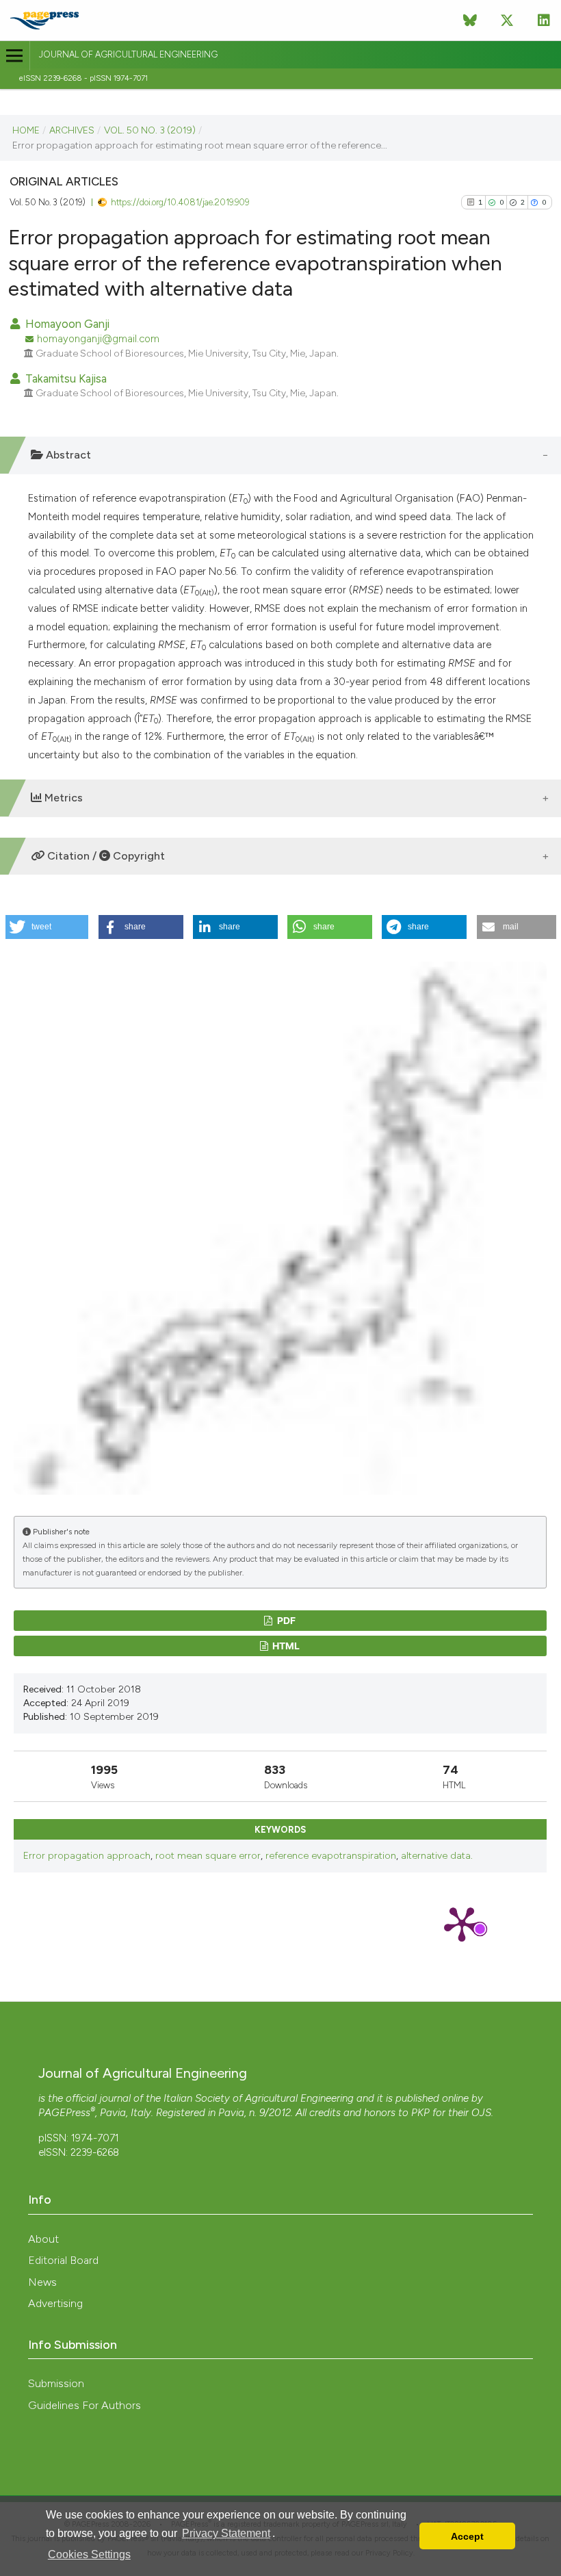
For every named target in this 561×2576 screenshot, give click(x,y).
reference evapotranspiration (331, 1856)
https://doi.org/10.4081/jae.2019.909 (180, 202)
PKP (420, 2113)
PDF (285, 1620)
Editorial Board (63, 2260)
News (42, 2282)
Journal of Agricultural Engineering (128, 54)
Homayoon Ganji (66, 324)
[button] (47, 927)
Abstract (67, 455)
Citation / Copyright (105, 856)
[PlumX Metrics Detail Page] (462, 1923)
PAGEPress (64, 2113)
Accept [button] (467, 2536)
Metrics (62, 798)
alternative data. (437, 1856)
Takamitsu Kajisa (65, 378)
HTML (285, 1646)
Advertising (55, 2303)
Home (26, 130)
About (43, 2239)
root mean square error (208, 1856)
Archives (72, 130)
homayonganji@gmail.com (98, 339)
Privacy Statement (226, 2533)
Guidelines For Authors (84, 2405)
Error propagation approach (87, 1856)
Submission (56, 2383)
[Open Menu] (15, 56)
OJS (481, 2113)
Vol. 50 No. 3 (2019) (150, 130)
